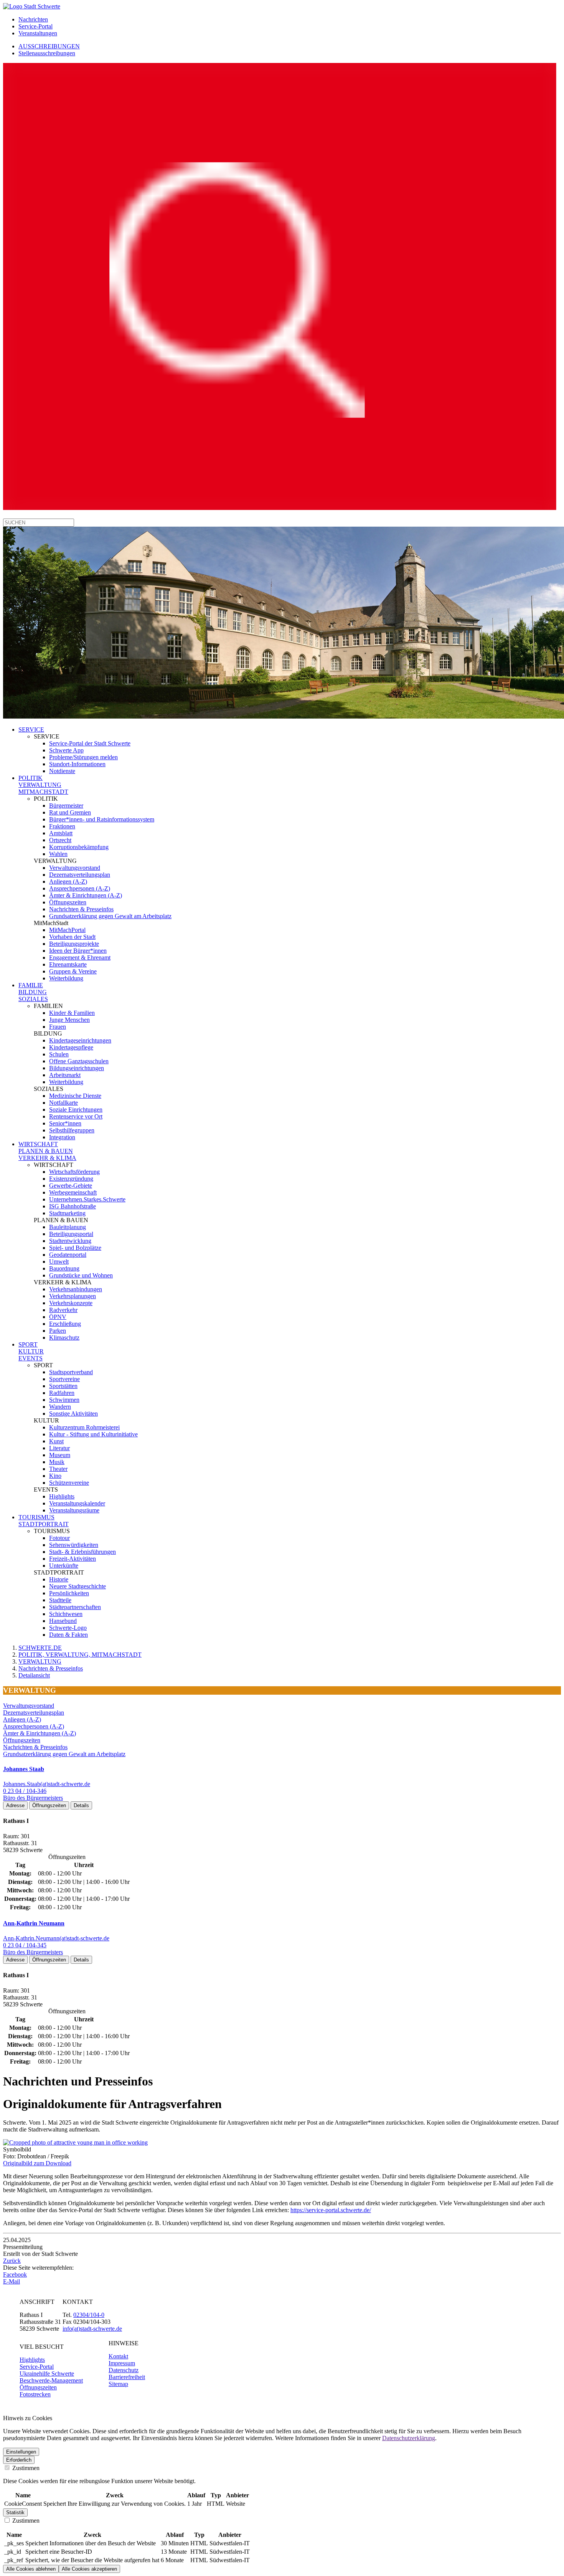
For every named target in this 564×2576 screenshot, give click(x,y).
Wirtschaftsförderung (74, 1172)
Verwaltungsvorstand (75, 868)
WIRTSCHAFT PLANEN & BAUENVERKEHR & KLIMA (47, 1151)
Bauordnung (64, 1268)
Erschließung (65, 1324)
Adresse (15, 1805)
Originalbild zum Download (37, 2163)
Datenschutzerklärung (409, 2438)
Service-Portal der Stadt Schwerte (90, 743)
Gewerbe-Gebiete (71, 1186)
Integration (62, 1137)
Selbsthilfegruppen (72, 1130)
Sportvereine (64, 1379)
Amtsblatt (61, 833)
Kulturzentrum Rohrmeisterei (84, 1427)
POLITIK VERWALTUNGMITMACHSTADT (43, 785)
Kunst (56, 1441)
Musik (57, 1462)
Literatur (59, 1448)
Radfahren (62, 1393)
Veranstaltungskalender (77, 1503)
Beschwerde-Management (51, 2380)
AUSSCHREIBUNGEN (49, 46)
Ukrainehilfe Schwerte (47, 2374)
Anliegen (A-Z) (68, 882)
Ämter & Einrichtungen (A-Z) (86, 895)
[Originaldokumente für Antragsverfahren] (75, 2142)
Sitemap (118, 2384)
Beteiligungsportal (71, 1234)
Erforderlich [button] (19, 2460)
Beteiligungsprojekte (74, 944)
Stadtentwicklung (70, 1241)
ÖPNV (58, 1317)
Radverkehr (63, 1310)
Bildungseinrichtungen (77, 1068)
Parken (58, 1331)
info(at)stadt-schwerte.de (92, 2329)
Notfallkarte (63, 1103)
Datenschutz (124, 2370)
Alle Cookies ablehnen (31, 2569)
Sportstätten (63, 1386)
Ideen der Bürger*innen (78, 951)
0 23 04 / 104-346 (25, 1791)
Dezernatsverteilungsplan (80, 875)
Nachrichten (33, 19)
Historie (59, 1579)
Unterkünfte (64, 1566)
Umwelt (59, 1262)
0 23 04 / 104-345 (25, 1945)
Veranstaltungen (38, 33)
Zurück (12, 2261)
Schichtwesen (66, 1614)
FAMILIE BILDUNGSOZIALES (33, 992)
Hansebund (63, 1621)
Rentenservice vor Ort (76, 1116)
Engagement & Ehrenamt (80, 958)
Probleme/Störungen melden (83, 757)
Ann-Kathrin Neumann (34, 1923)
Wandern (60, 1407)
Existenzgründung (71, 1179)
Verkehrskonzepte (71, 1303)
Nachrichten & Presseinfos (81, 909)
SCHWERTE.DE (40, 1648)
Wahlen (58, 854)
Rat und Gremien (70, 812)
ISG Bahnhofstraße (73, 1206)
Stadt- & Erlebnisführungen (82, 1552)
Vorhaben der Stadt (72, 937)
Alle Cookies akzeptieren (89, 2569)
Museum (60, 1455)
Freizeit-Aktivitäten (73, 1559)
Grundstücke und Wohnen (81, 1275)
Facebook (15, 2274)
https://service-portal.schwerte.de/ (331, 2210)
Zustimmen (25, 2468)
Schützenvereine (69, 1483)
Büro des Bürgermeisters (33, 1798)
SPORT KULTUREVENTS (31, 1351)
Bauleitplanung (68, 1227)
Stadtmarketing (67, 1213)
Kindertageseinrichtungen (80, 1040)
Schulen (59, 1054)
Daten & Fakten (68, 1635)
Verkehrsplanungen (73, 1296)
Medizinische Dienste (75, 1096)
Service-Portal (35, 26)
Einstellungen (21, 2452)
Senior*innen (65, 1123)
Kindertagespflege (71, 1047)
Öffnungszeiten (68, 902)
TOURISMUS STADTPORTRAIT (44, 1521)
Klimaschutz (64, 1338)
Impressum (122, 2363)
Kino (55, 1476)
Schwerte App (66, 750)
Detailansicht (34, 1675)
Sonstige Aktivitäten (73, 1414)
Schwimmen (64, 1400)
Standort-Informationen (77, 764)
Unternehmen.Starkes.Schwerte (87, 1199)
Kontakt (118, 2356)
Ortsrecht (60, 840)
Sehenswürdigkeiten (74, 1545)
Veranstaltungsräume (74, 1510)
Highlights (62, 1496)
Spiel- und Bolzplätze (75, 1248)
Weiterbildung (66, 978)
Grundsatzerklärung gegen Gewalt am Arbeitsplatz (110, 916)
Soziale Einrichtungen (76, 1110)
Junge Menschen (69, 1020)
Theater (58, 1469)
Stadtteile (60, 1600)
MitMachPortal (67, 930)
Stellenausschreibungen (47, 53)
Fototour (59, 1538)
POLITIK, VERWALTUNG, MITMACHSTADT (80, 1655)
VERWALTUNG (40, 1661)
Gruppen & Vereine (73, 971)
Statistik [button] (15, 2512)
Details (81, 1805)
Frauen (58, 1027)
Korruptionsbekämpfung (79, 847)
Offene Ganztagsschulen (79, 1061)
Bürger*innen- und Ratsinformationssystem (102, 819)
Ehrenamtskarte (68, 964)
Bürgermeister (66, 806)
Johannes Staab (24, 1769)
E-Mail (12, 2281)
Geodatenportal (68, 1255)
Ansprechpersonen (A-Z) (80, 888)
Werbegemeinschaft (73, 1192)
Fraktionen (62, 826)
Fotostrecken (35, 2394)
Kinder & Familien (72, 1013)
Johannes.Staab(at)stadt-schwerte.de (47, 1784)
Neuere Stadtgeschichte (78, 1586)
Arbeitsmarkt (65, 1075)
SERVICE (31, 730)
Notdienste (62, 771)
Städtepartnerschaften (75, 1607)
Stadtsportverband (71, 1372)
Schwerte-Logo (68, 1628)
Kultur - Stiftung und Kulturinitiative (93, 1434)
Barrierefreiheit (127, 2377)
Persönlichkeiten (69, 1593)
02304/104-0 (89, 2315)
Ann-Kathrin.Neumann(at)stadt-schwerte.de (56, 1938)
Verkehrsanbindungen (76, 1289)
